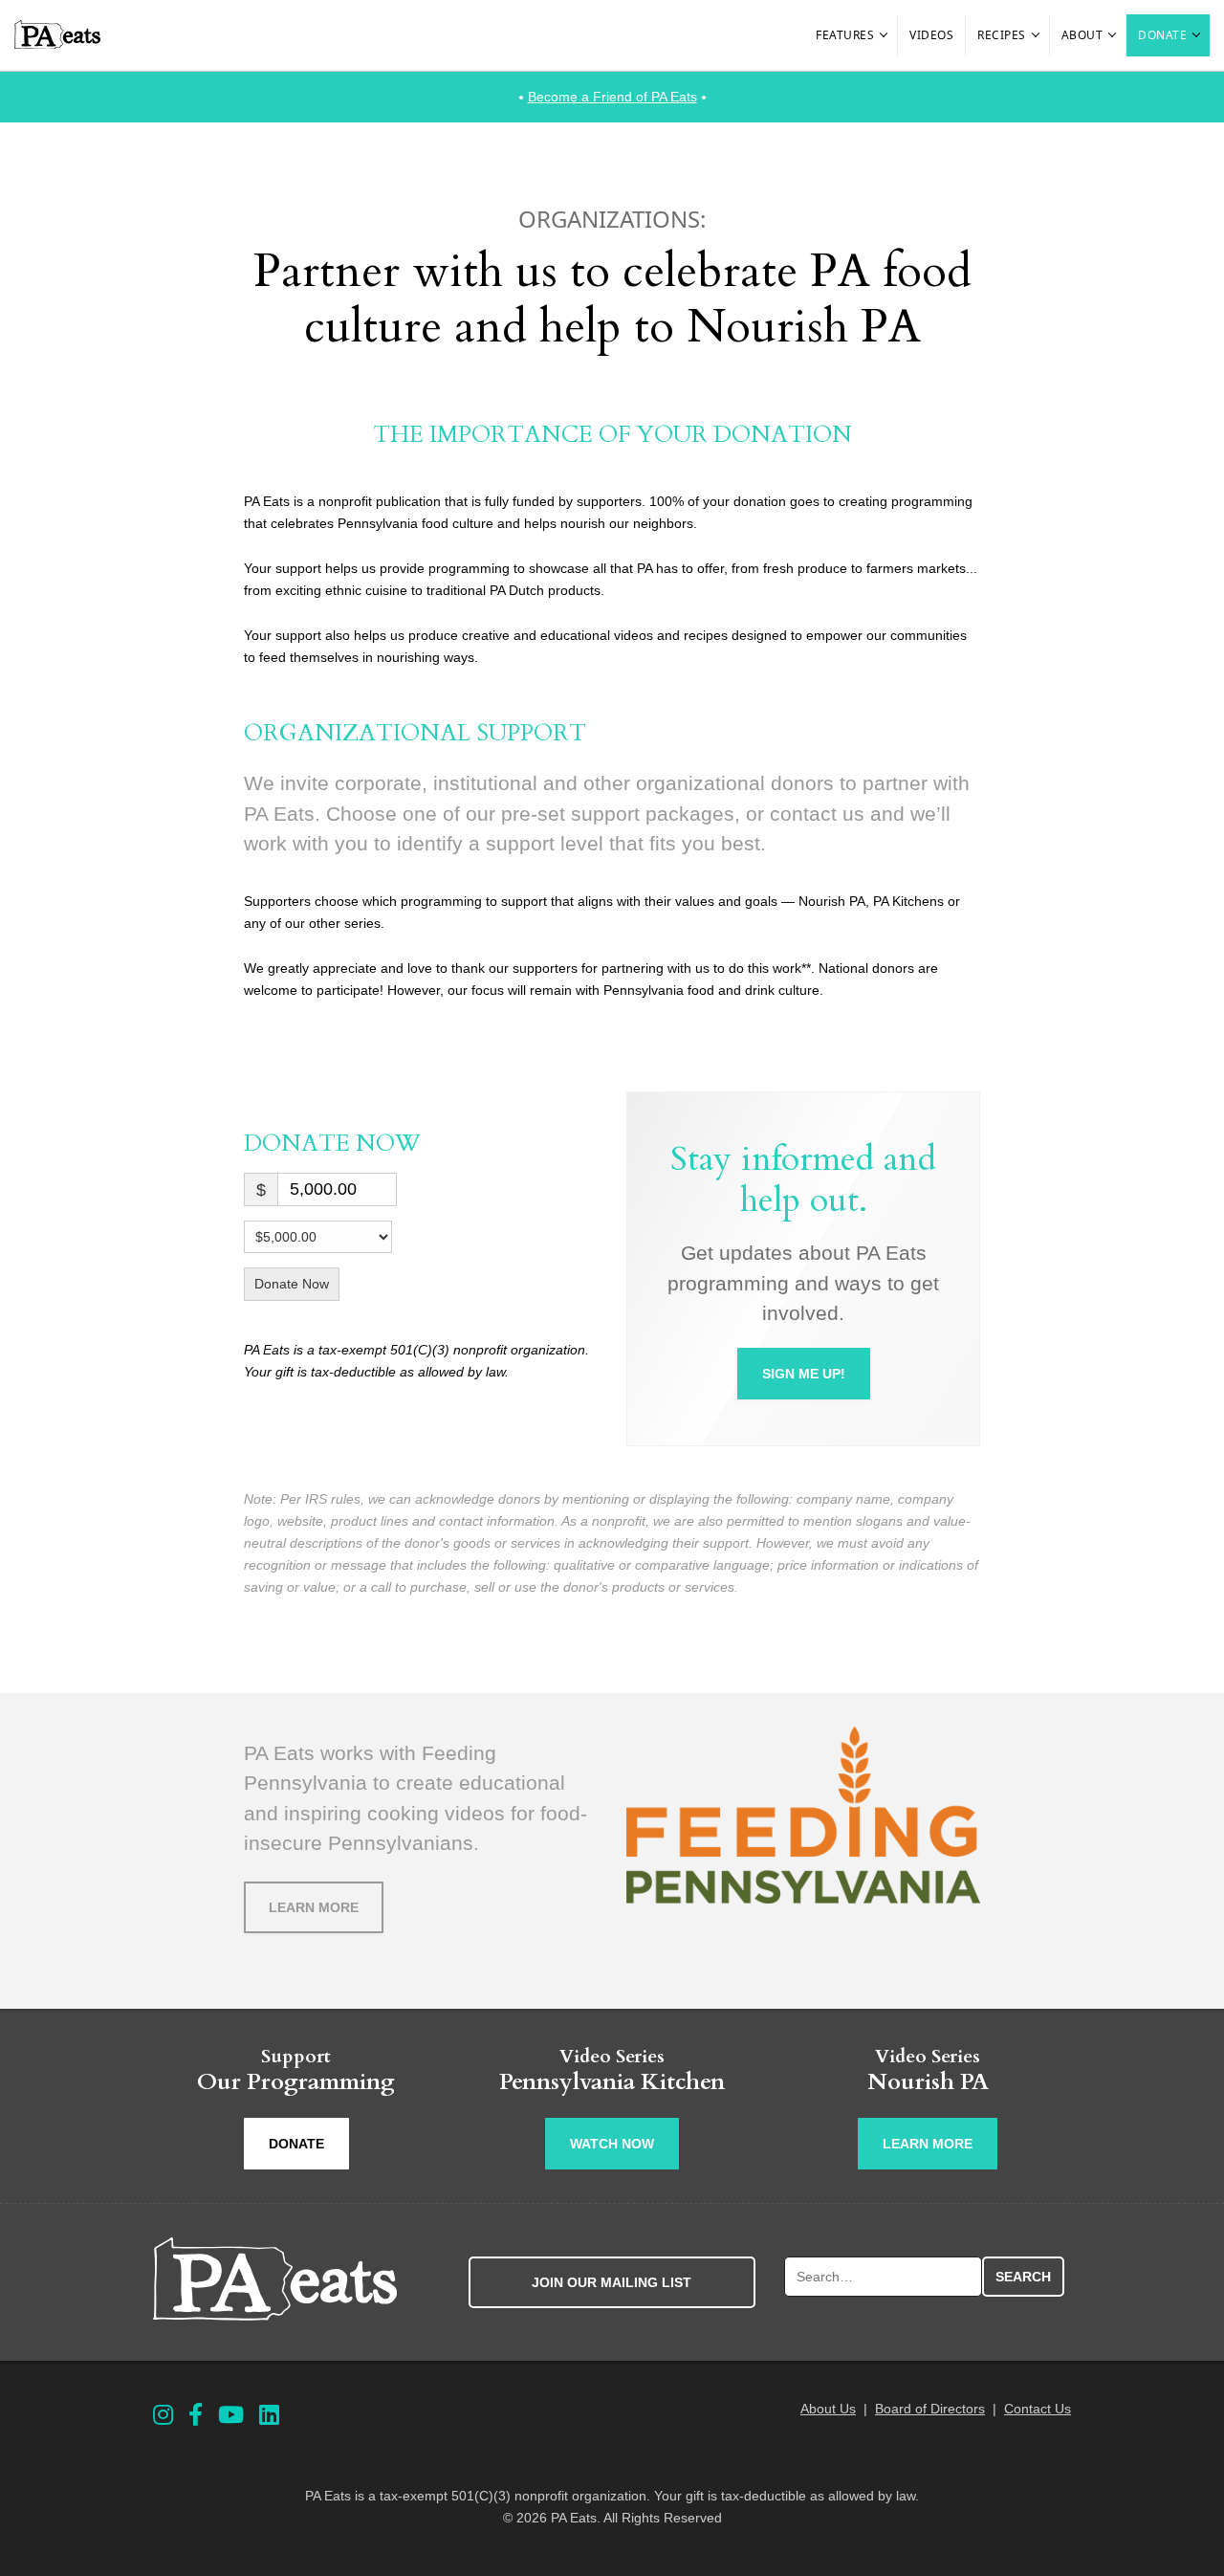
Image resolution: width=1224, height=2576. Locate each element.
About (1082, 35)
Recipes (1002, 35)
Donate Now (292, 1284)
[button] (885, 35)
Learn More (314, 1907)
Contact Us (1038, 2409)
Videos (931, 35)
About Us (828, 2409)
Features (845, 35)
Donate (1162, 35)
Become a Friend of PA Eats (612, 97)
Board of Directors (930, 2409)
